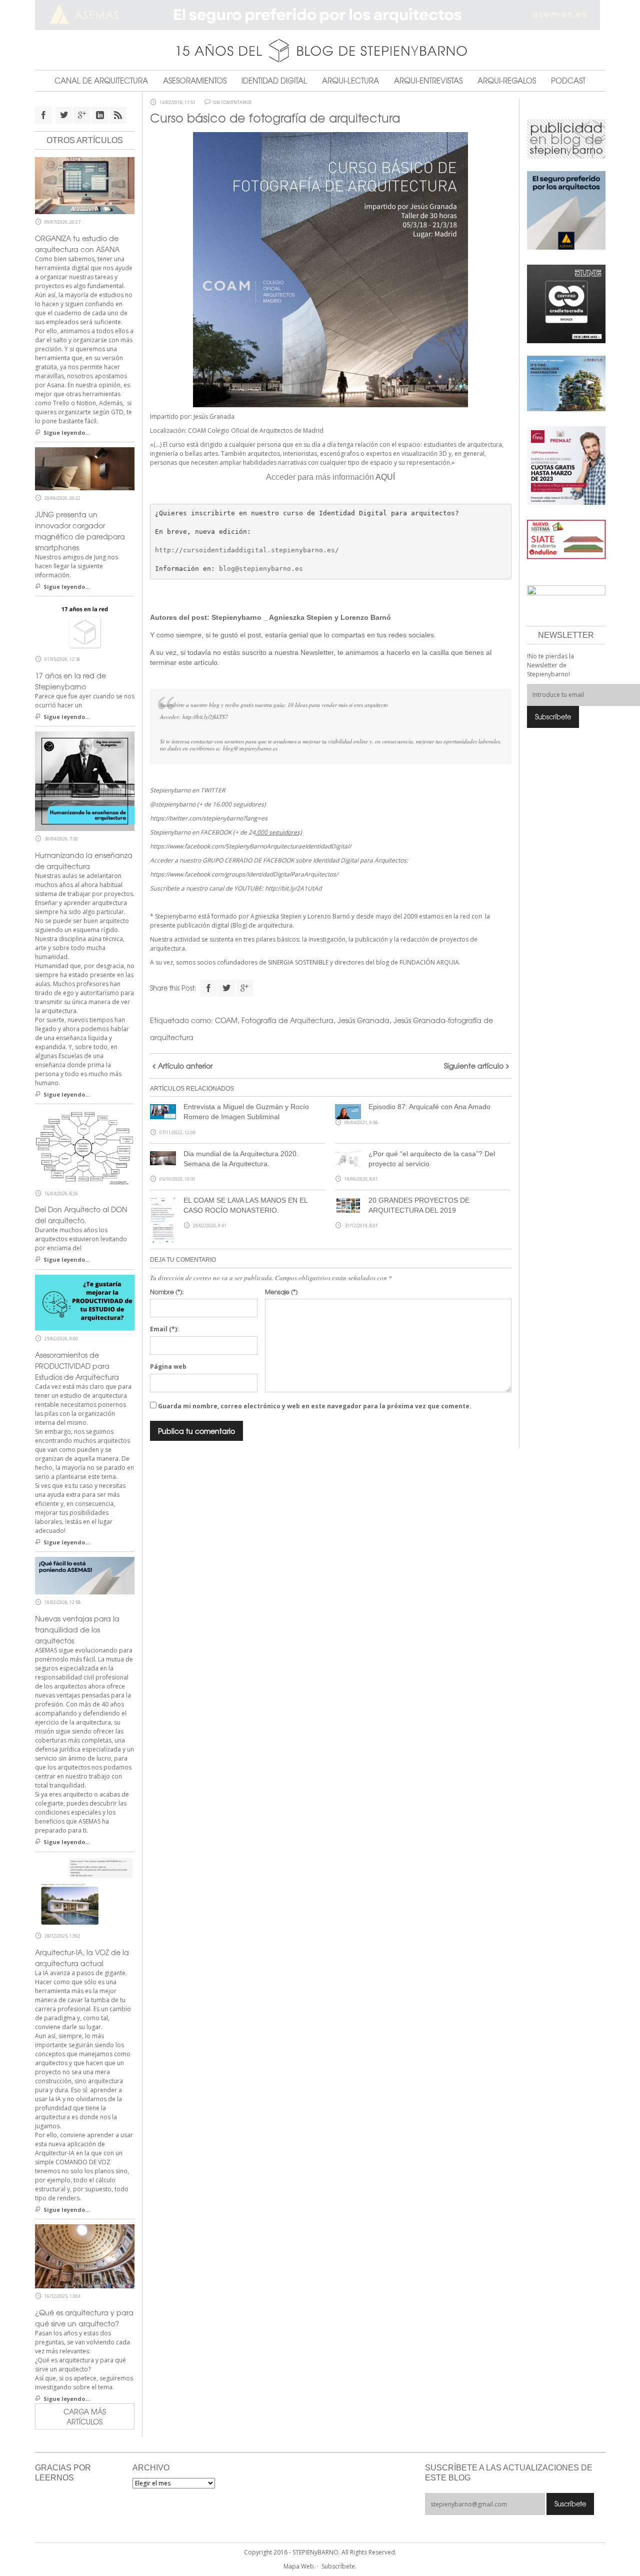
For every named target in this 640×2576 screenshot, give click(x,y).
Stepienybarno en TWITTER (187, 790)
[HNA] (566, 465)
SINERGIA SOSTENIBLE (298, 962)
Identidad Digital (274, 81)
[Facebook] (208, 988)
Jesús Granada (214, 416)
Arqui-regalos (507, 81)
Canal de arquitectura (101, 81)
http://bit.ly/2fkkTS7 (205, 717)
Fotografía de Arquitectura (287, 1020)
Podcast (568, 81)
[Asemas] (320, 15)
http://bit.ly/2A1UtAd (293, 888)
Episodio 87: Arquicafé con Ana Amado (429, 1107)
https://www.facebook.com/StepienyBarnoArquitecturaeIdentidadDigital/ (250, 846)
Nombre (167, 1292)
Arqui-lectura (350, 81)
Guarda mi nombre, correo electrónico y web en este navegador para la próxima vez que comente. (315, 1406)
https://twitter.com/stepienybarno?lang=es (209, 818)
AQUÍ (385, 477)
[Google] (244, 988)
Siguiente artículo (474, 1066)
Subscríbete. (339, 2566)
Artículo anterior (185, 1066)
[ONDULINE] (566, 539)
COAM (226, 1020)
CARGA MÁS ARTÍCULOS (85, 2416)
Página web (168, 1367)
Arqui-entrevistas (428, 81)
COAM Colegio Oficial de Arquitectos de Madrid (256, 431)
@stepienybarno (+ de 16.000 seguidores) (208, 804)
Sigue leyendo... (66, 433)
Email (164, 1329)
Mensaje (281, 1292)
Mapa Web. (299, 2566)
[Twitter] (226, 988)
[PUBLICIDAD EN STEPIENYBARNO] (566, 138)
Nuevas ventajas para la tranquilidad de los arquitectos (77, 1629)
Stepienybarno (236, 617)
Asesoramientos (195, 81)
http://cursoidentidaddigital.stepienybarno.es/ (247, 550)
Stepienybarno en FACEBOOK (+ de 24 (226, 832)
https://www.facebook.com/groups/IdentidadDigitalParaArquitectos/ (244, 874)
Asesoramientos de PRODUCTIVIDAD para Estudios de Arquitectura (77, 1366)
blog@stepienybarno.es (261, 569)
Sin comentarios (232, 103)
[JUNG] (566, 303)
